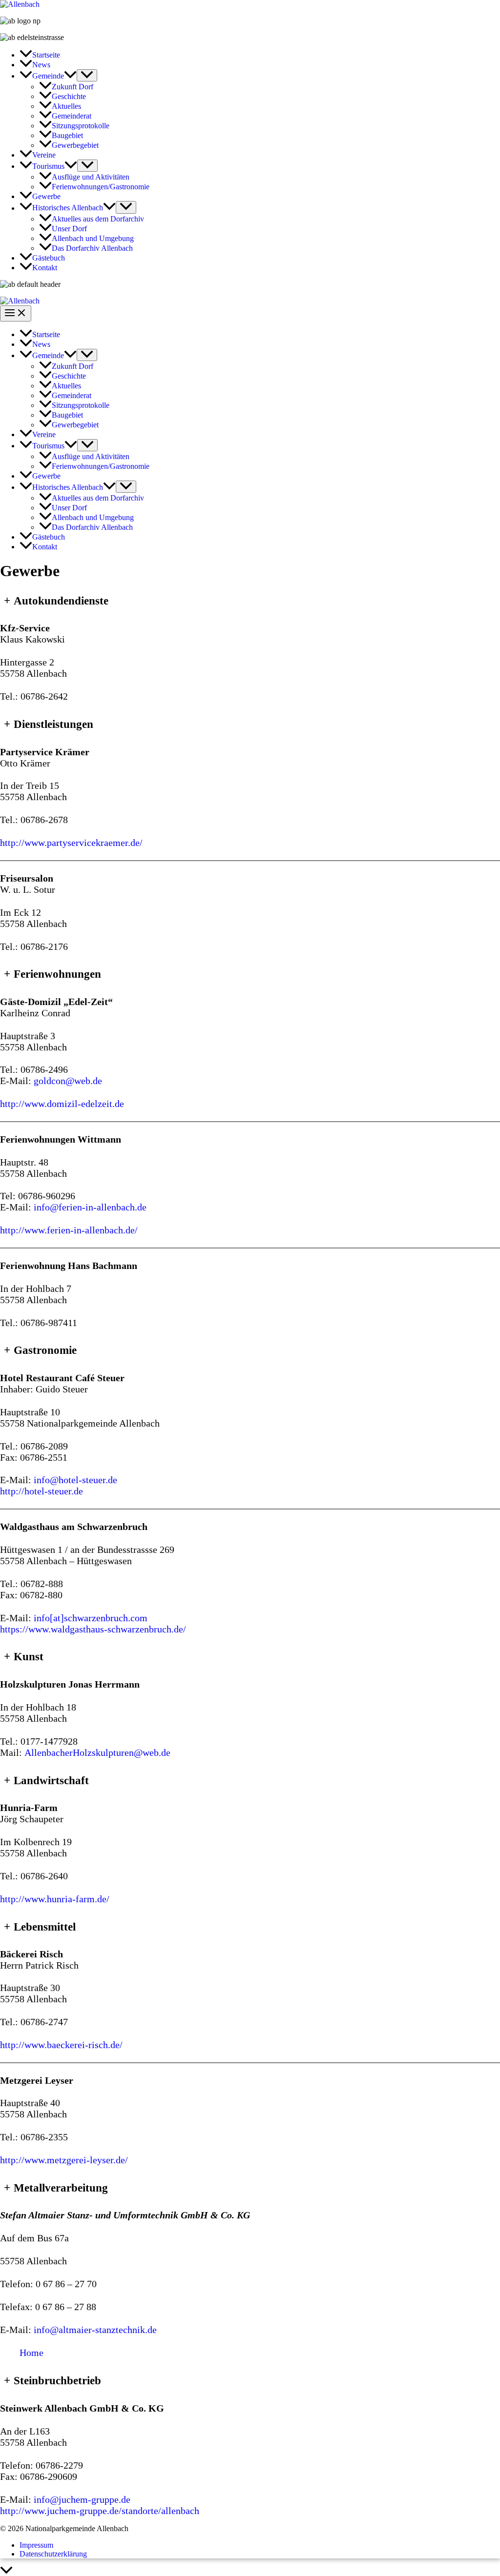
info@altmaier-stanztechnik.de (95, 2330)
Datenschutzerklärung (53, 2554)
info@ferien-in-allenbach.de (90, 1207)
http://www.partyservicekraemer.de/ (71, 843)
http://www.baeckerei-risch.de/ (61, 2045)
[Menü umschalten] (87, 75)
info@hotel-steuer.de (75, 1480)
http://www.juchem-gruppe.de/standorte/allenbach (100, 2511)
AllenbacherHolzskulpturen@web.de (97, 1752)
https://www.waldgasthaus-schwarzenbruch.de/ (93, 1629)
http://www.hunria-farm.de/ (55, 1899)
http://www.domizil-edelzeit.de (62, 1104)
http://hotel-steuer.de (42, 1491)
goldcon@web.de (68, 1081)
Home (31, 2353)
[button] (70, 76)
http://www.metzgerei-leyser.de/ (64, 2160)
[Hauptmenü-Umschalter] (16, 313)
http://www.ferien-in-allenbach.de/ (69, 1230)
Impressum (36, 2545)
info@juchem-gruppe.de (82, 2499)
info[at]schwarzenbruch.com (91, 1618)
